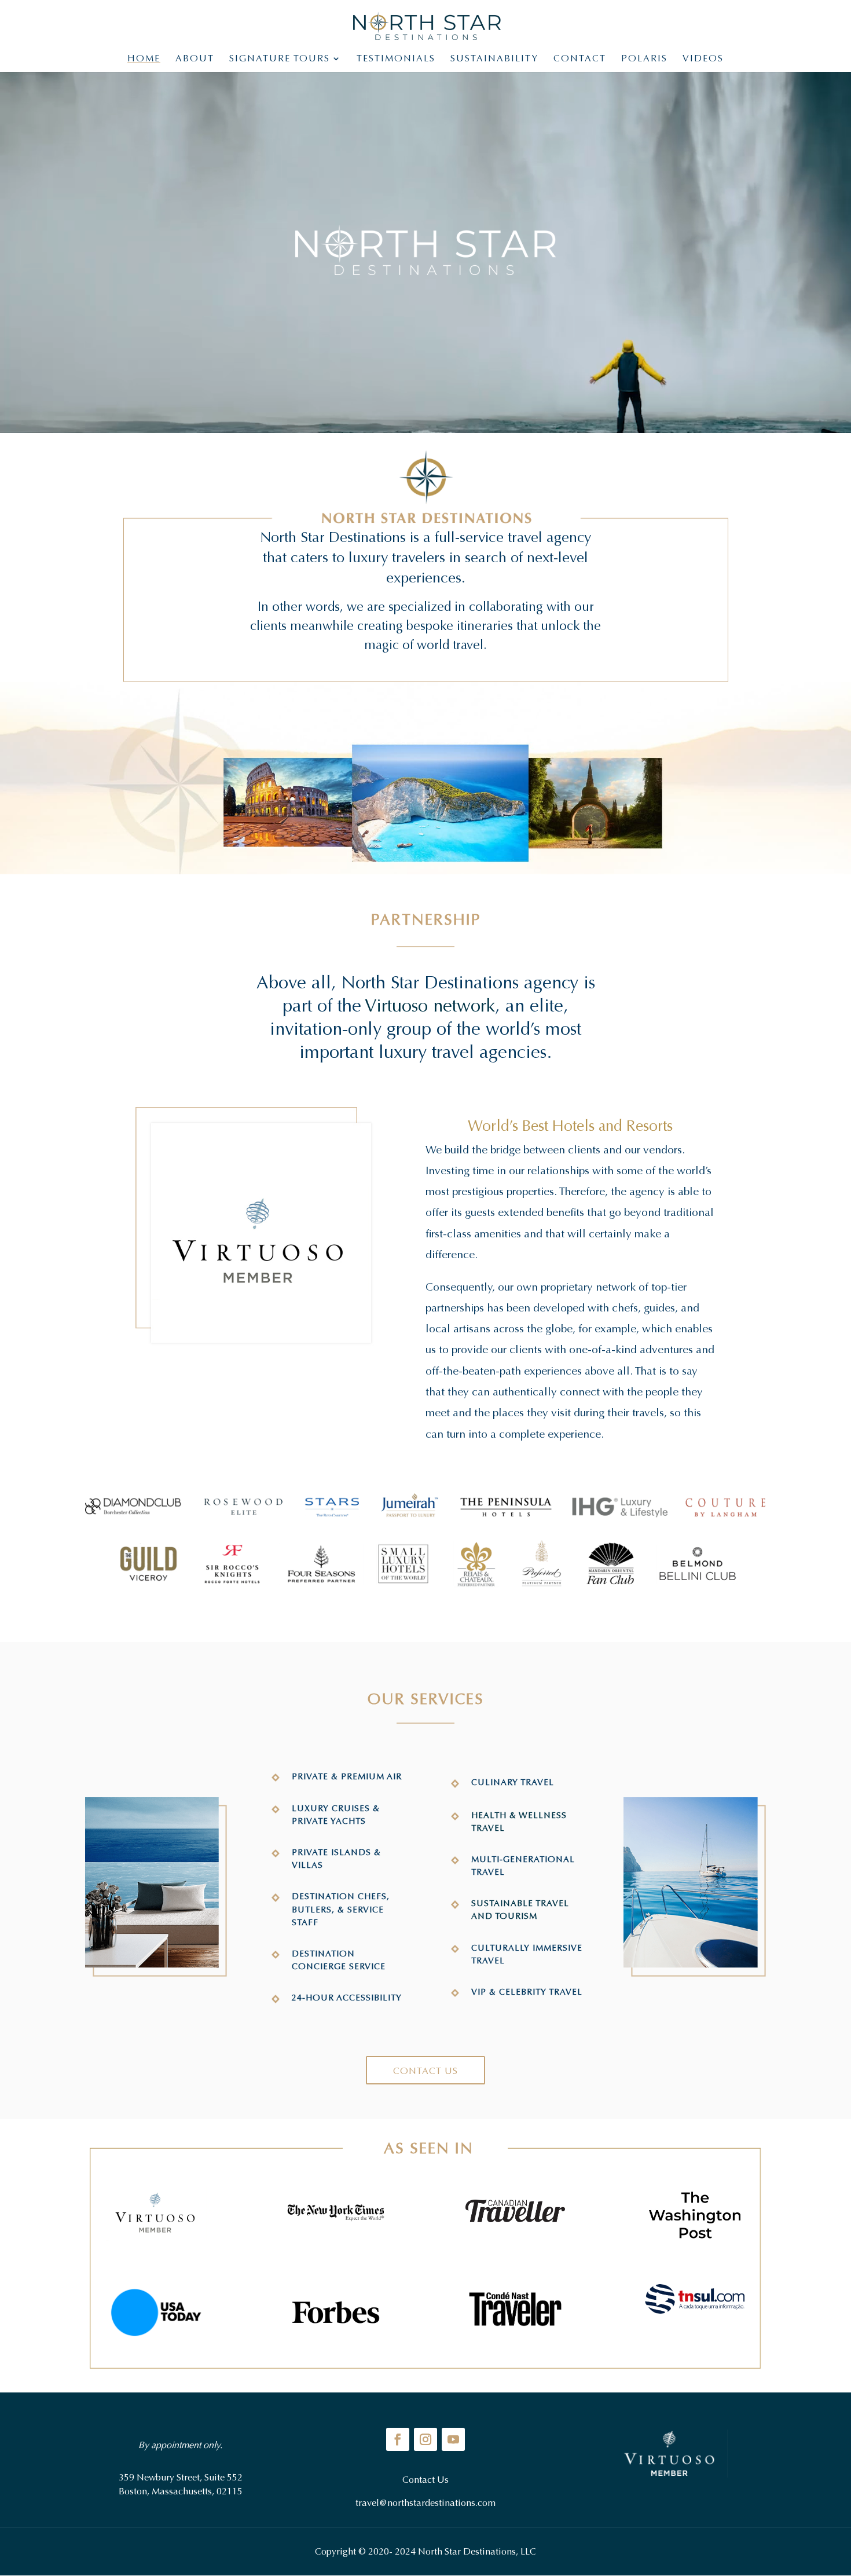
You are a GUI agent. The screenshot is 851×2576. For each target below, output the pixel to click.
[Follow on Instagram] (425, 2439)
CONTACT (580, 59)
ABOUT (195, 59)
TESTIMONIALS (396, 59)
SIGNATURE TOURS (280, 59)
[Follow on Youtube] (453, 2439)
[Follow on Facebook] (398, 2439)
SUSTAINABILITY (494, 59)
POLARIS (644, 59)
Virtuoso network (430, 1006)
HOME (144, 59)
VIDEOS (703, 59)
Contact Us (425, 2071)
